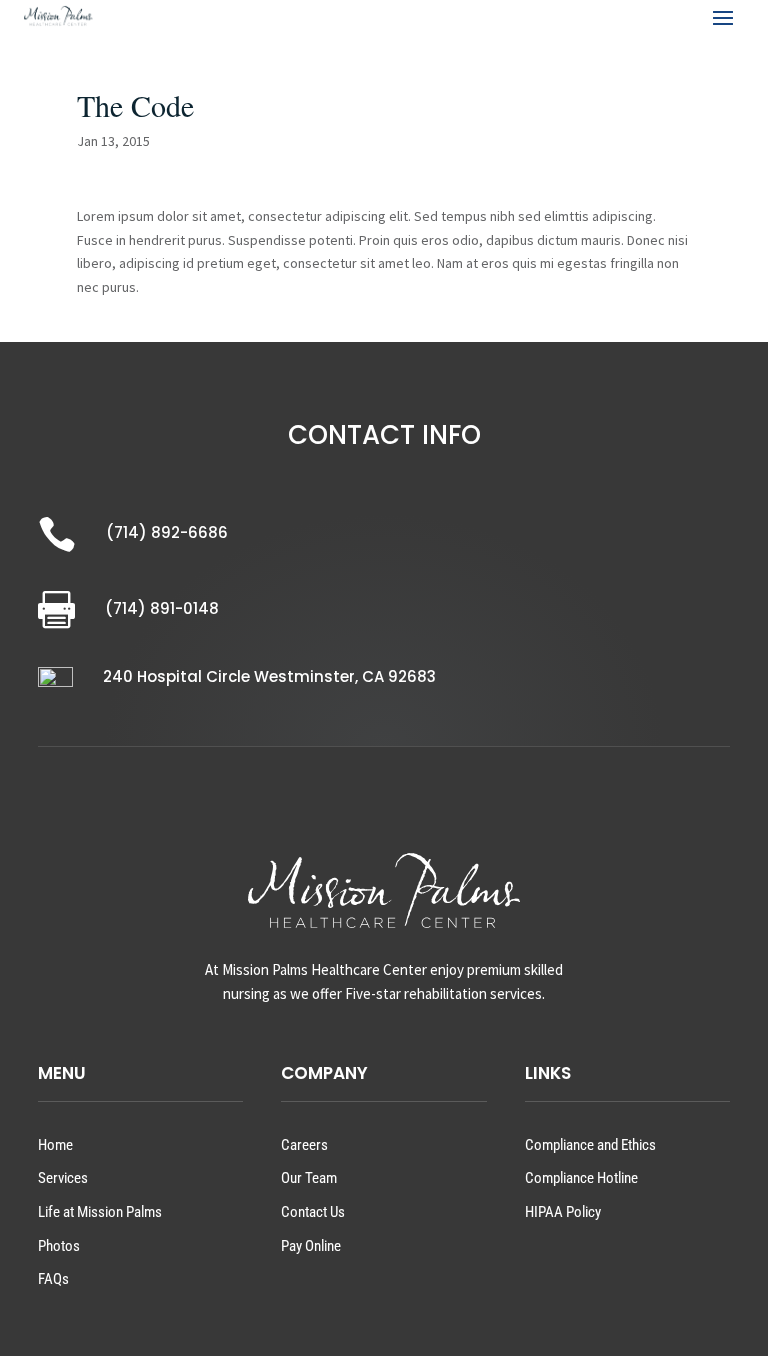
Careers (304, 1145)
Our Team (309, 1178)
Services (63, 1178)
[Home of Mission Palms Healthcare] (58, 15)
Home (55, 1145)
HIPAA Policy (563, 1212)
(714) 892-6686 (167, 532)
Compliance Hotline (581, 1178)
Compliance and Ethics (590, 1145)
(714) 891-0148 (162, 608)
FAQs (53, 1279)
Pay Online (311, 1246)
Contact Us (313, 1212)
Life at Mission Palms (100, 1212)
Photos (59, 1246)
